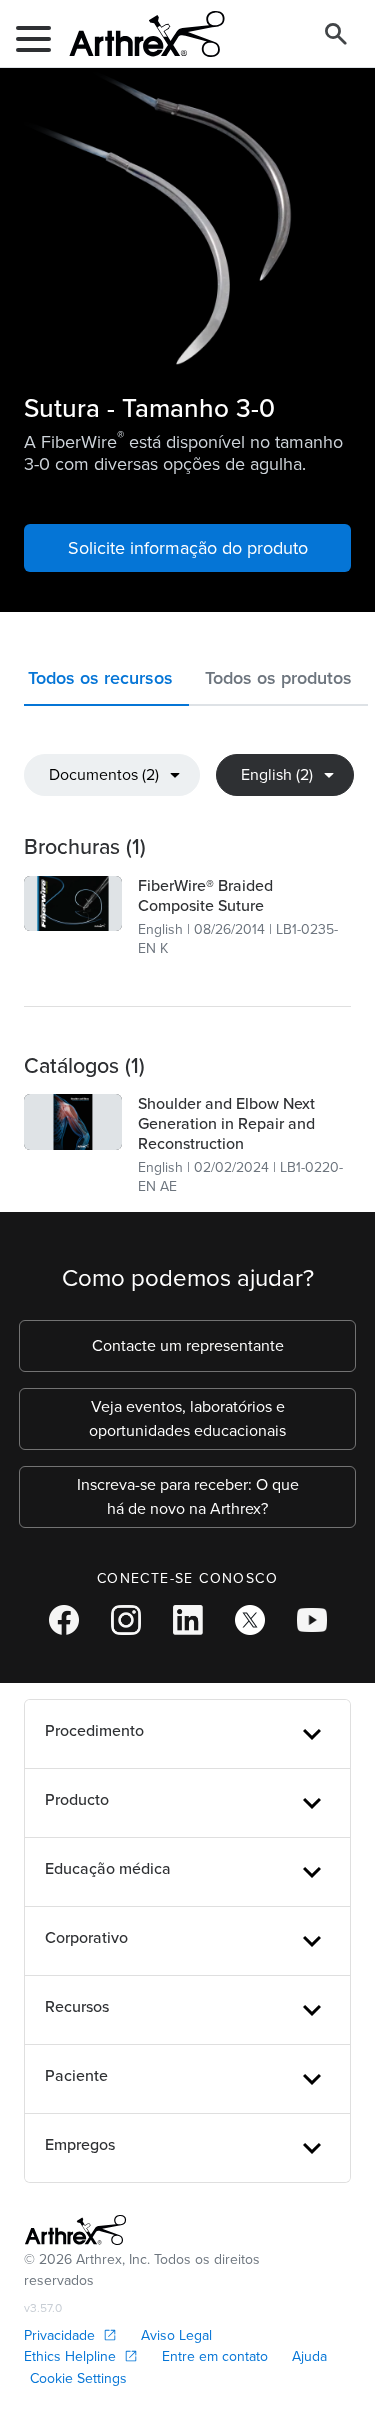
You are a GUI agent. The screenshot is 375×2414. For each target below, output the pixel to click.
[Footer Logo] (75, 2230)
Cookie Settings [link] (78, 2378)
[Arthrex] (139, 34)
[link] (73, 903)
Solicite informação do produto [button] (188, 548)
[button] (106, 682)
